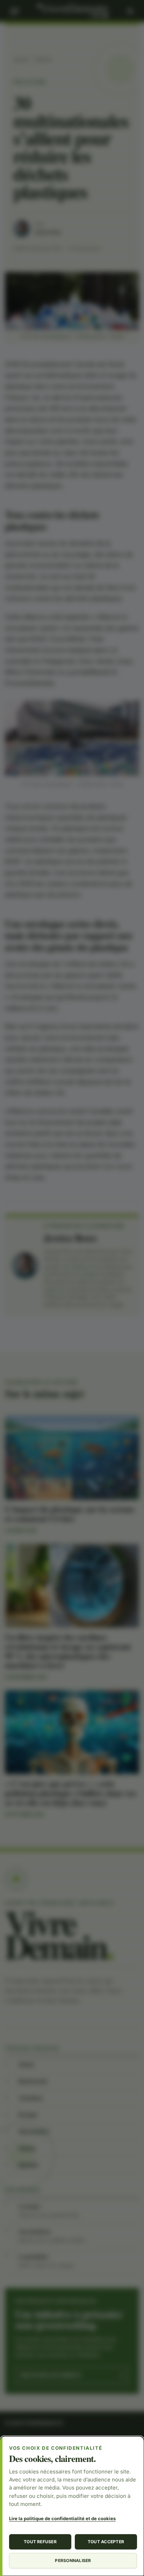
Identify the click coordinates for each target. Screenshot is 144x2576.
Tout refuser (40, 2542)
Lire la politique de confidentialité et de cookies (62, 2518)
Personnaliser (73, 2560)
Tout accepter (106, 2542)
